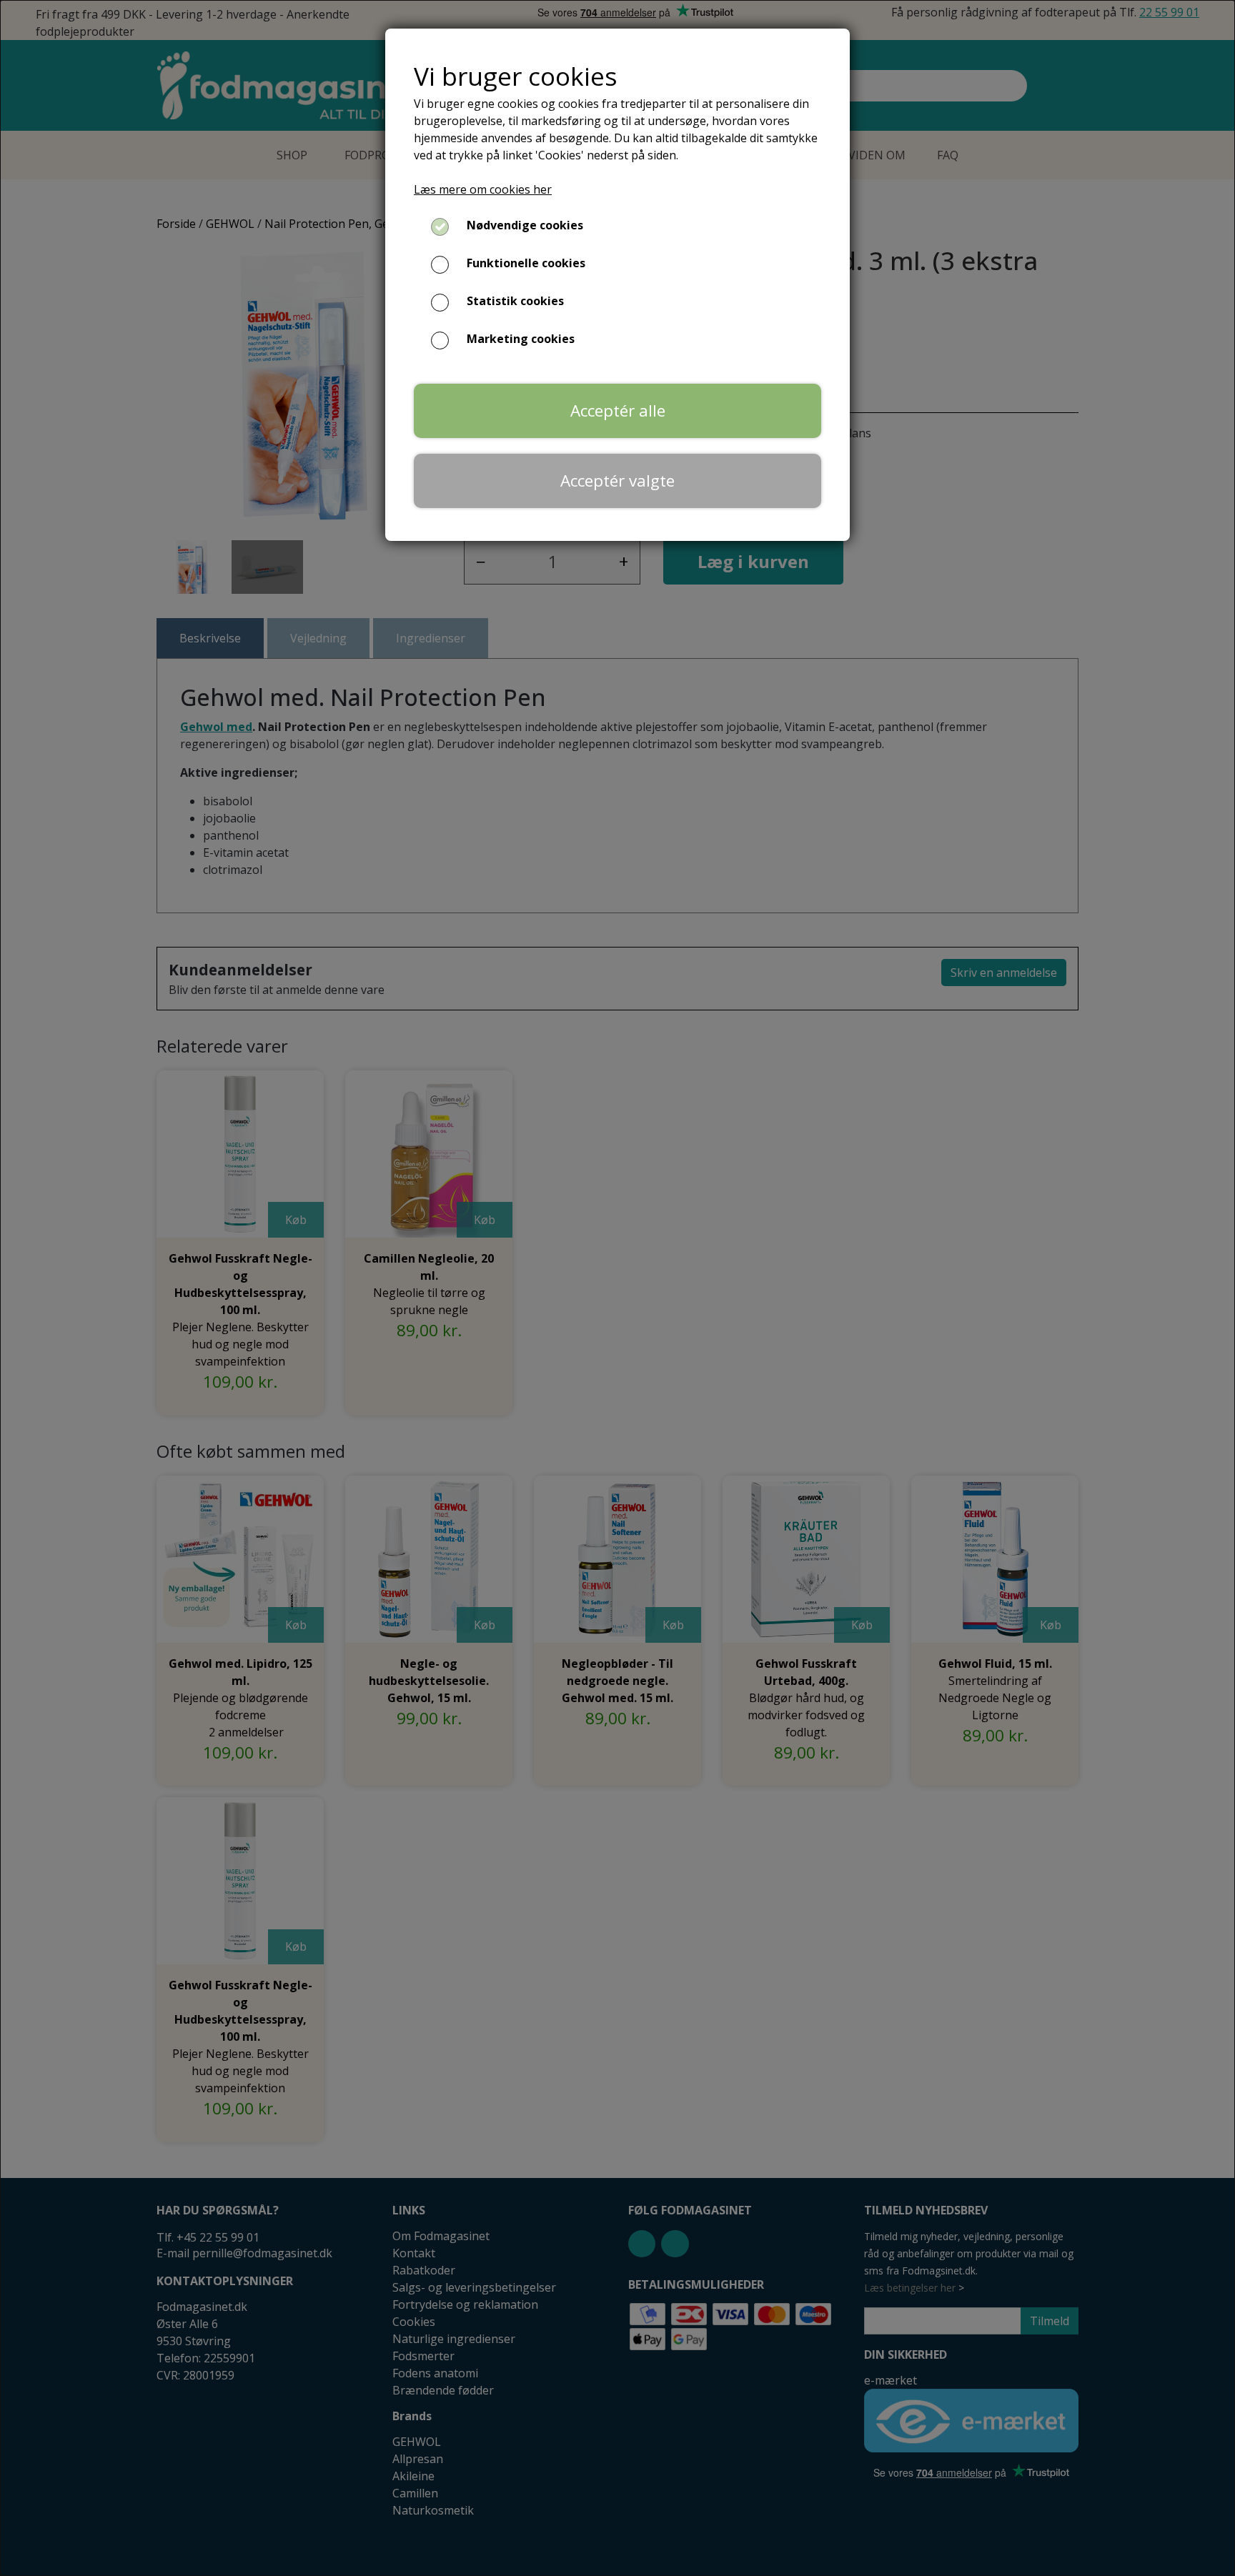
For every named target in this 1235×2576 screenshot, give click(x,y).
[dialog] (617, 1288)
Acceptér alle (618, 411)
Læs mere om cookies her (483, 189)
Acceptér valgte (617, 481)
